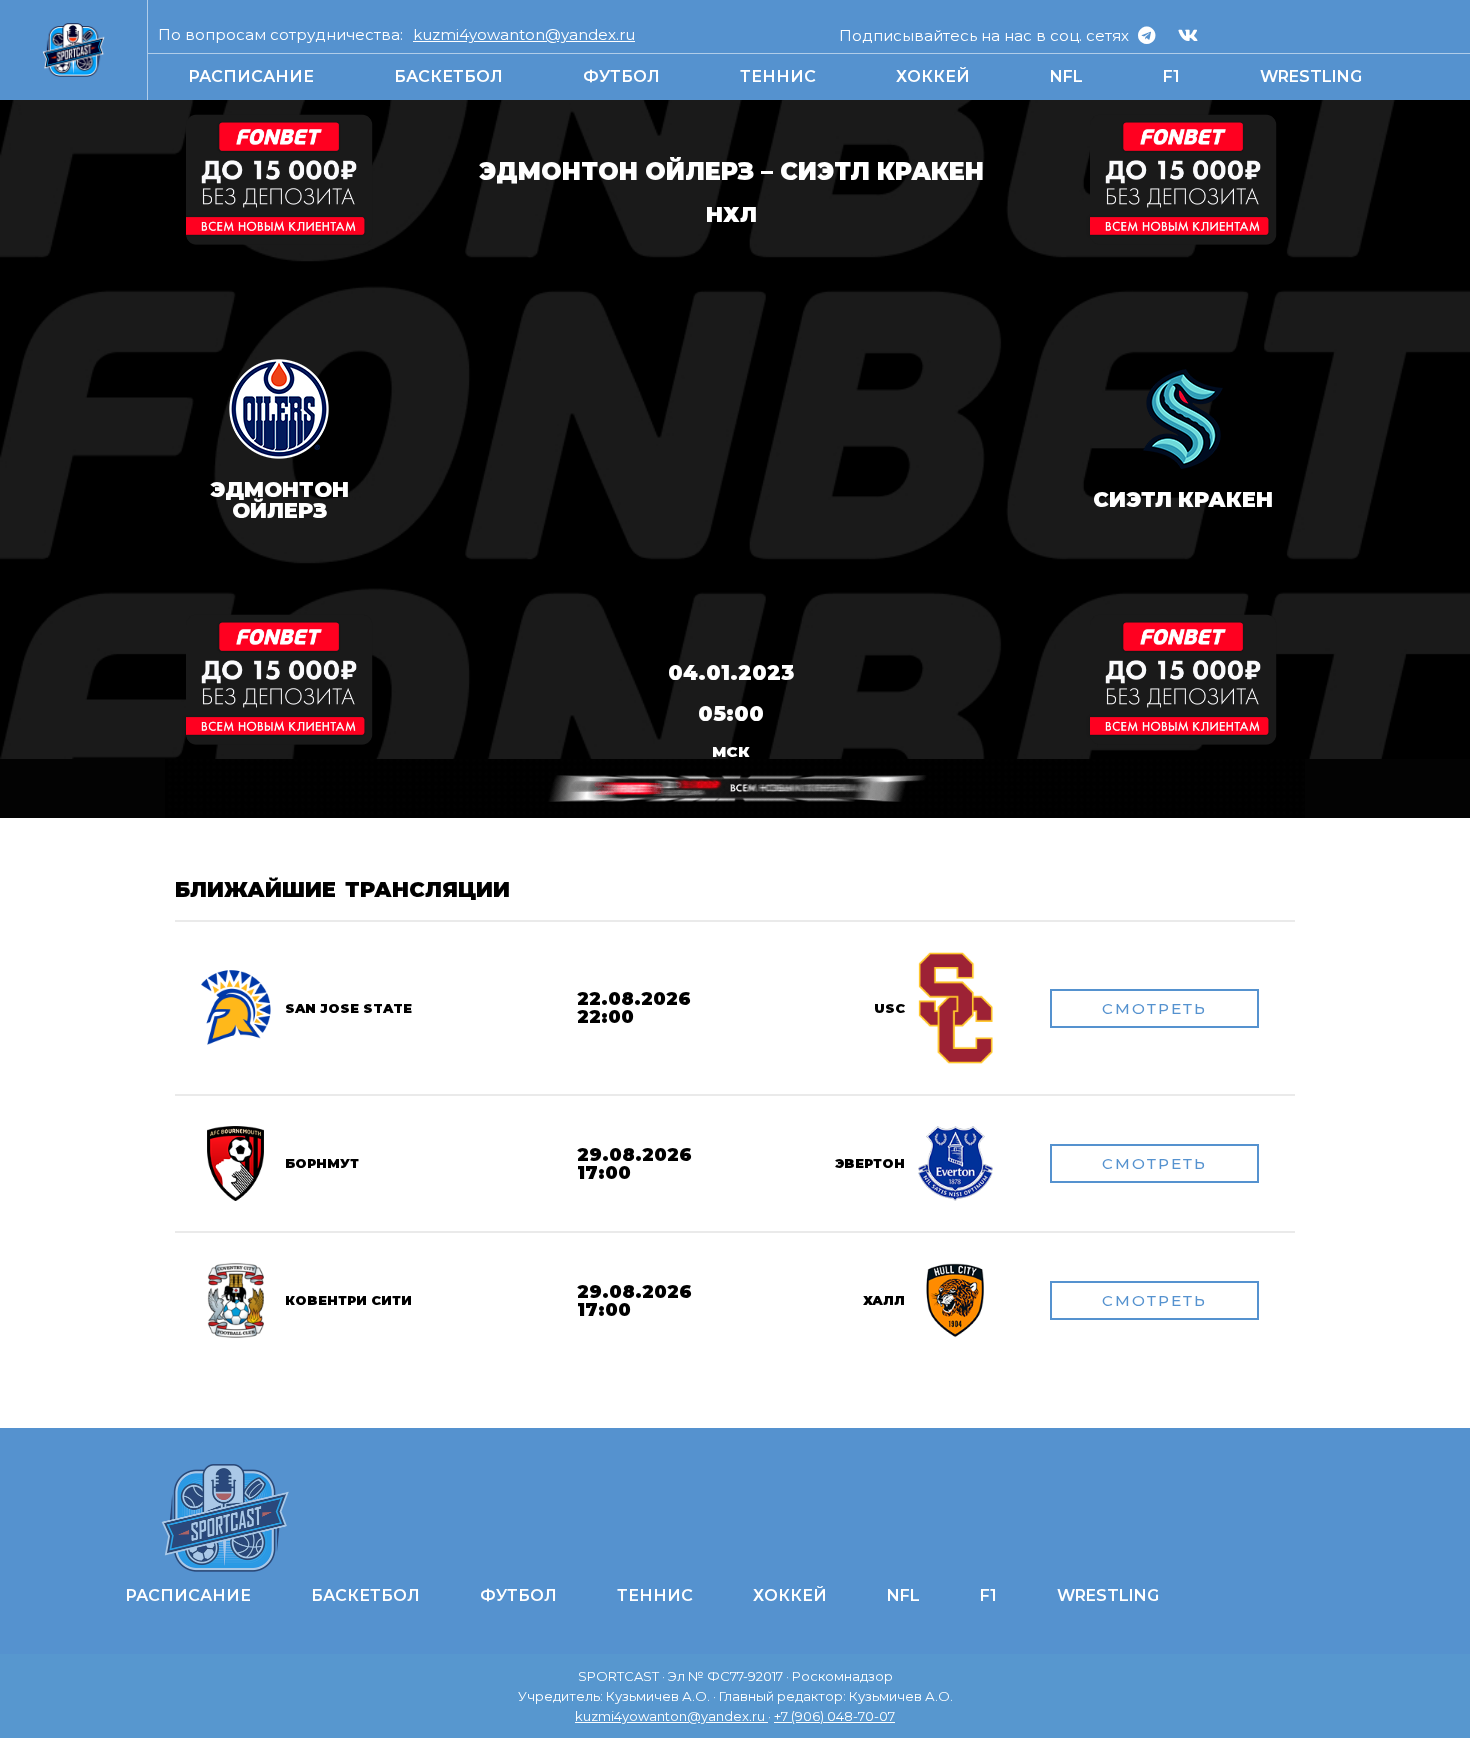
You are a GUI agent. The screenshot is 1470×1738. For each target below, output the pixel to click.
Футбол (621, 76)
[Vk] (1188, 35)
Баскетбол (448, 76)
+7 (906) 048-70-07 (834, 1716)
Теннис (778, 76)
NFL (1066, 76)
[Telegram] (1147, 35)
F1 (1171, 76)
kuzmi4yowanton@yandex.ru (524, 34)
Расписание (251, 76)
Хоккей (933, 76)
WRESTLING (1311, 76)
